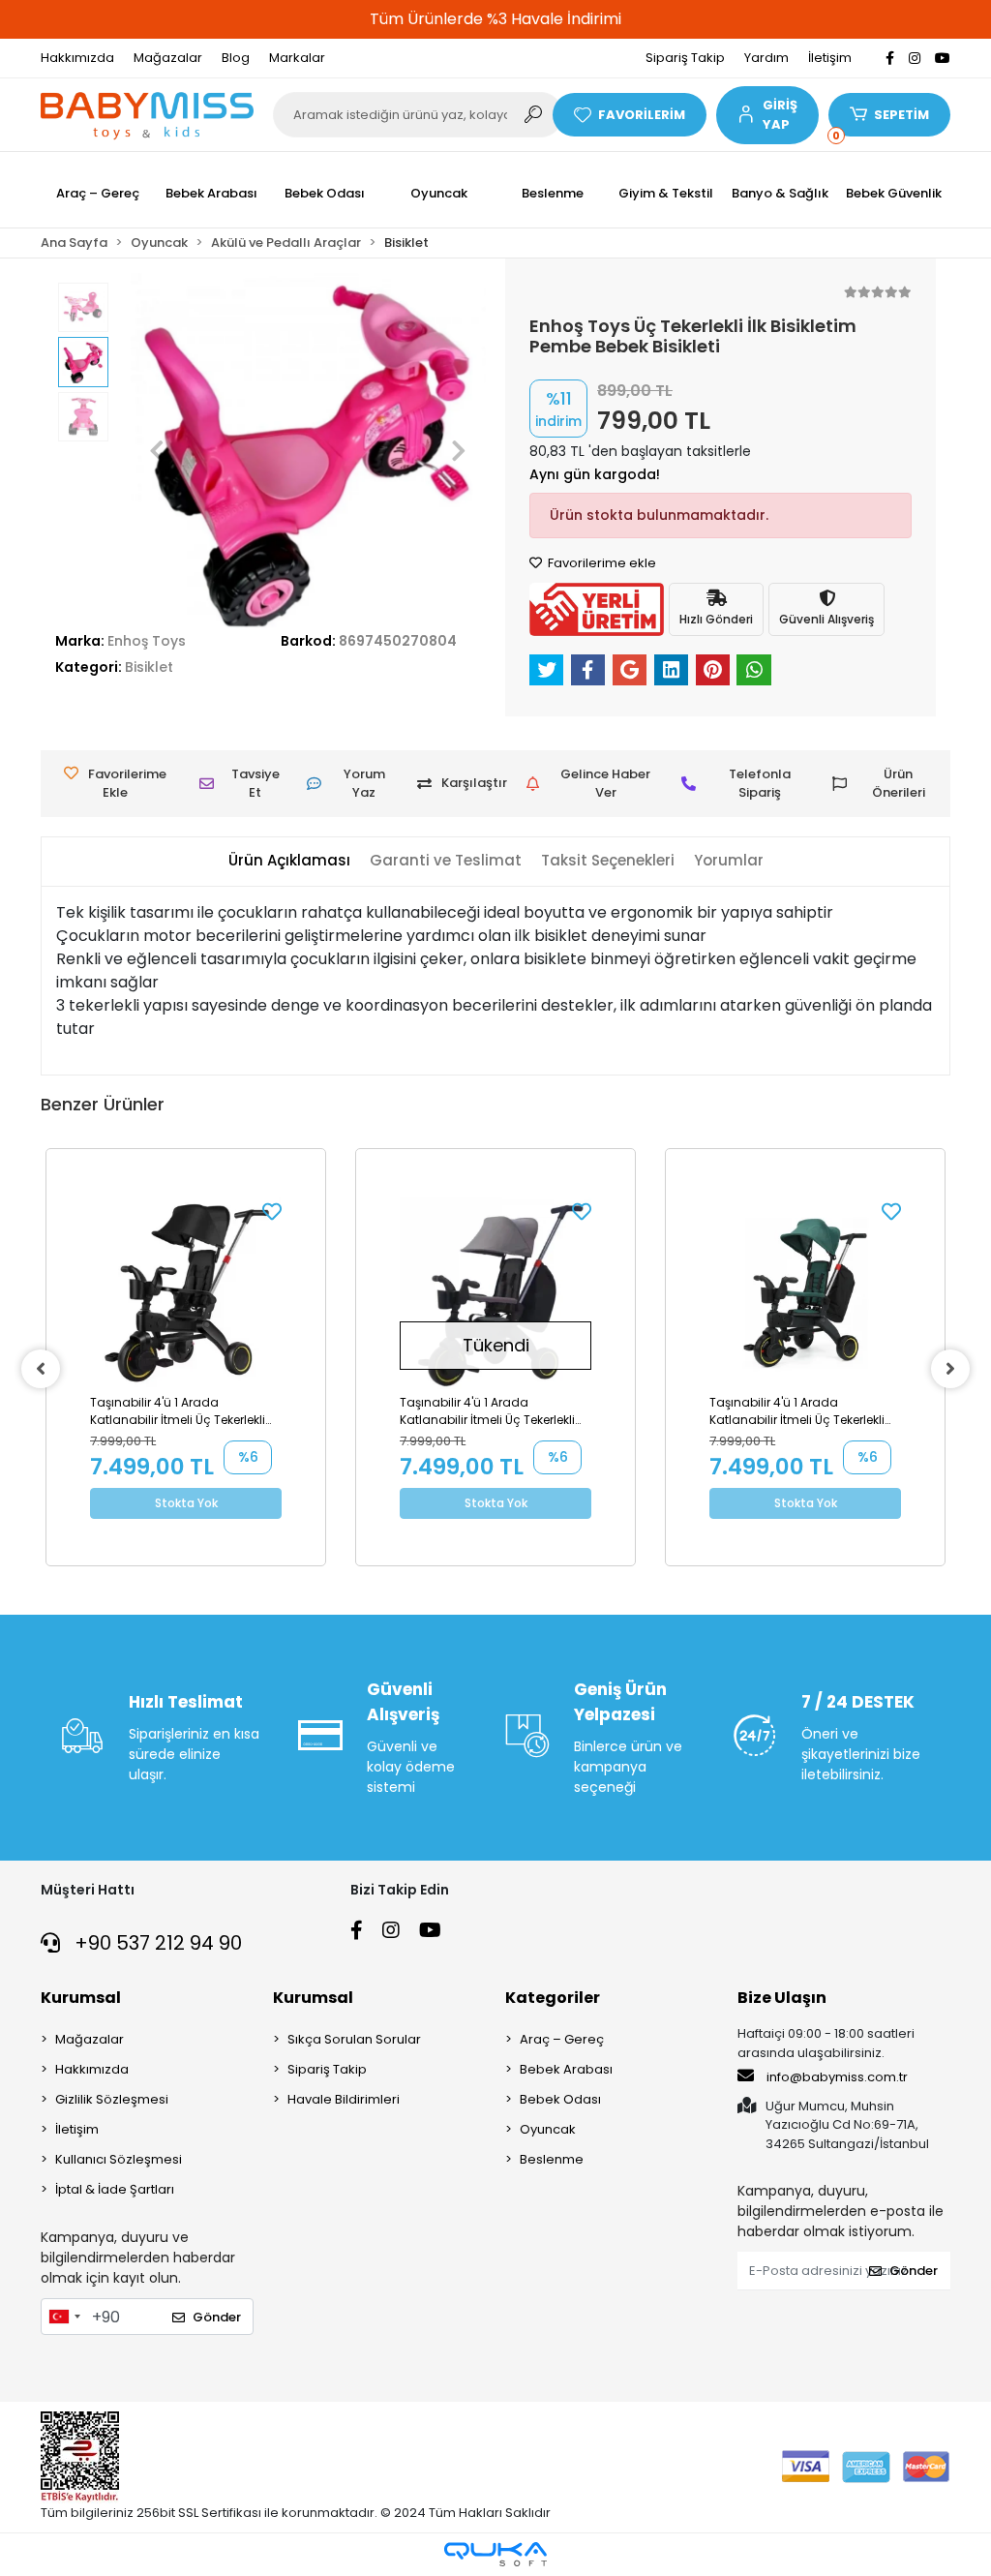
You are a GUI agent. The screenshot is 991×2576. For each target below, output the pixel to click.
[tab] (289, 861)
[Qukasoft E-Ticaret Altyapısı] (495, 2554)
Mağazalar (168, 58)
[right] (950, 1369)
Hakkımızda (77, 58)
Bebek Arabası (566, 2069)
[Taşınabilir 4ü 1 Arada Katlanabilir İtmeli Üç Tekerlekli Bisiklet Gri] (495, 1293)
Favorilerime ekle (601, 563)
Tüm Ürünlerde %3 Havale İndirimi (495, 19)
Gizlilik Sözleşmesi (112, 2099)
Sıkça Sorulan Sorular (354, 2039)
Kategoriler (553, 1998)
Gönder (217, 2317)
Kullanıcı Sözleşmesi (119, 2159)
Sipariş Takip (685, 58)
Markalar (297, 58)
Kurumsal (81, 1998)
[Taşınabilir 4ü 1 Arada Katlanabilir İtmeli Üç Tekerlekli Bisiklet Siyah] (186, 1293)
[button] (767, 115)
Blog (236, 58)
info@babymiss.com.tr (837, 2077)
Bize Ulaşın (782, 1998)
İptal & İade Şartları (115, 2189)
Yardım (766, 58)
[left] (41, 1369)
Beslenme (552, 2159)
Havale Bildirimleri (344, 2099)
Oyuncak (548, 2129)
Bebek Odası (560, 2099)
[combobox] (64, 2317)
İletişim (830, 58)
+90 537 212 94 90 (156, 1943)
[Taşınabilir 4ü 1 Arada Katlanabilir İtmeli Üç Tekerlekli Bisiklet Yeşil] (805, 1293)
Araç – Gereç (562, 2039)
